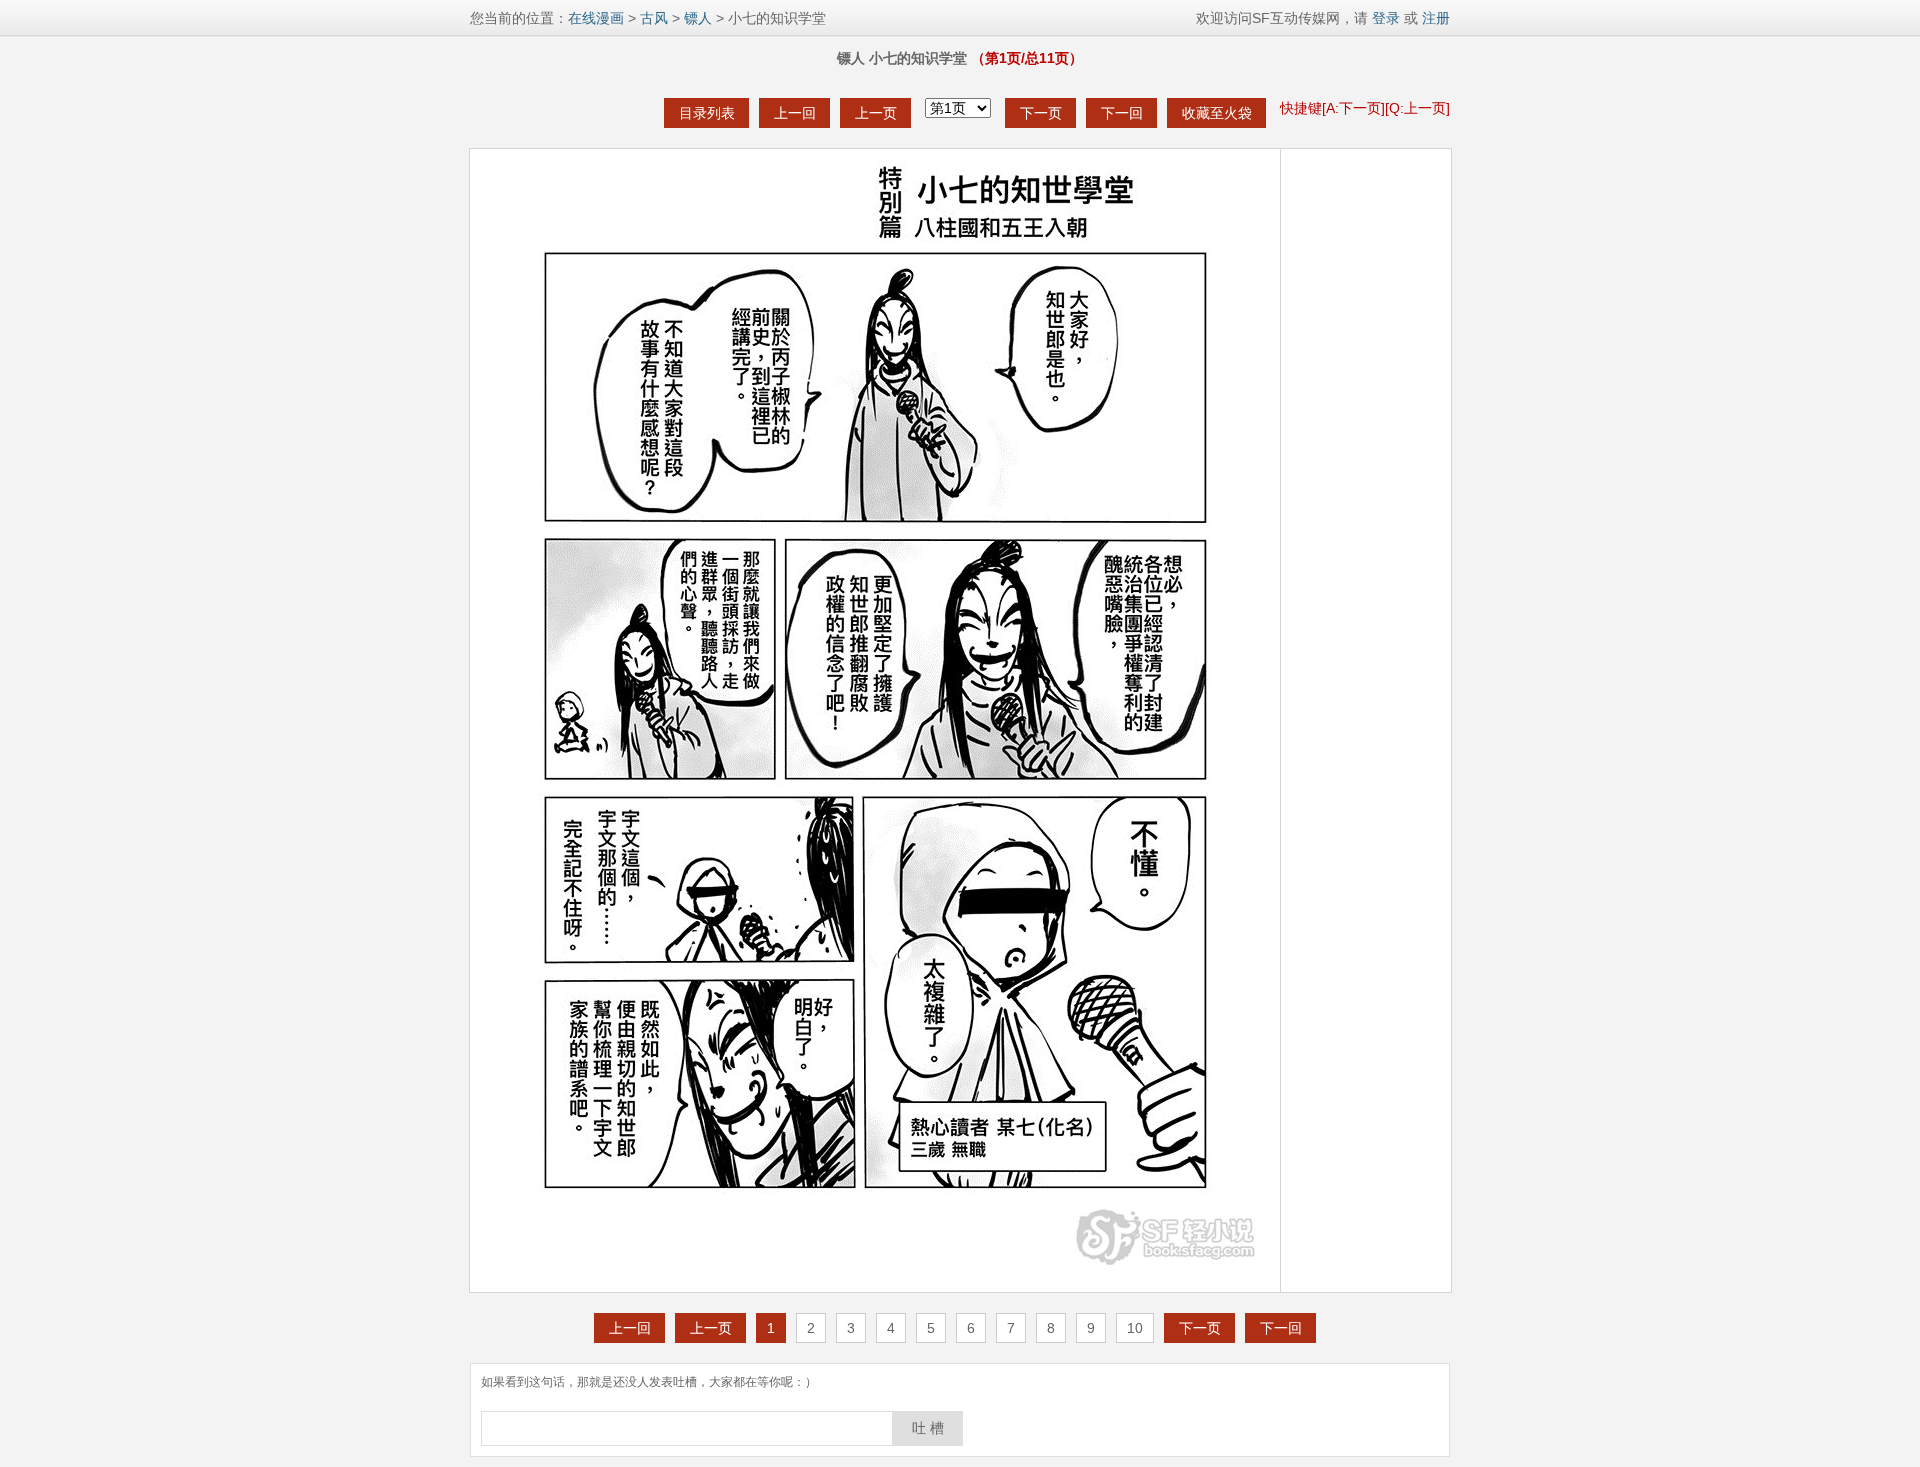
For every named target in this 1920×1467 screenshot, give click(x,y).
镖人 (698, 18)
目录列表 (707, 113)
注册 (1436, 18)
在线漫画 (596, 18)
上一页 (876, 113)
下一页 (1041, 113)
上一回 (795, 113)
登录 (1384, 18)
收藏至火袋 (1217, 113)
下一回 (1122, 113)
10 (1135, 1328)
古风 (654, 18)
